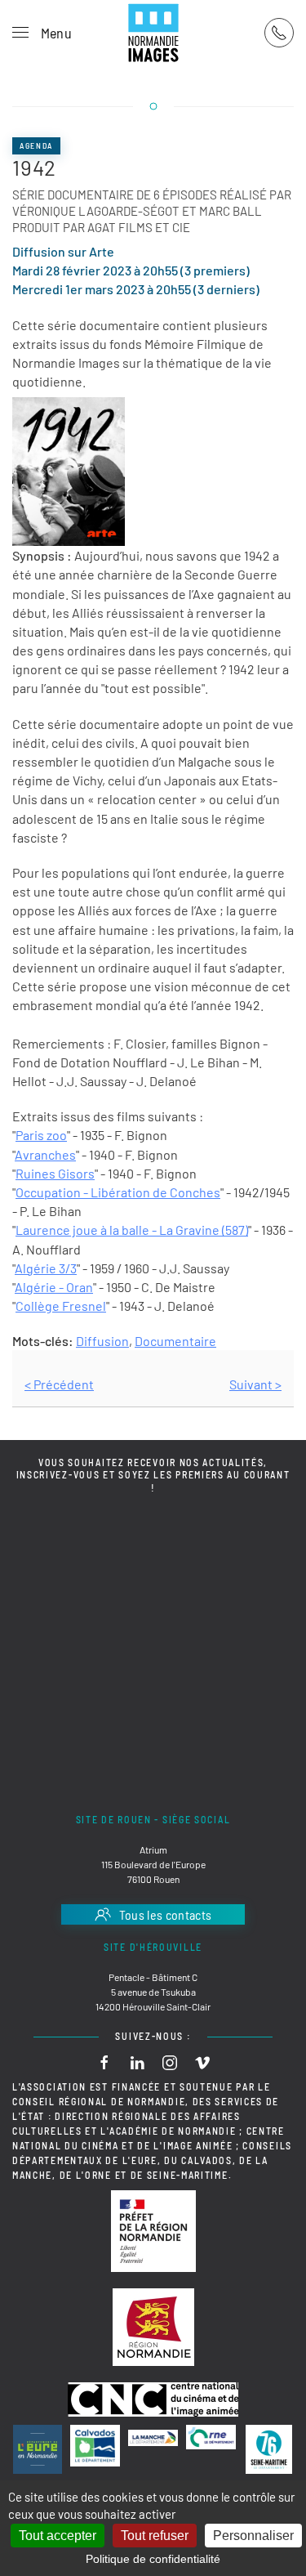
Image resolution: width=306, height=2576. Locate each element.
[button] (42, 33)
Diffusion (102, 1341)
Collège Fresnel (61, 1306)
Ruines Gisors (55, 1173)
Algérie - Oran (54, 1287)
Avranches (45, 1154)
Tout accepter (58, 2536)
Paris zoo (41, 1135)
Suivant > (255, 1384)
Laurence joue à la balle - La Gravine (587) (132, 1230)
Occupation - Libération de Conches (118, 1192)
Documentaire (175, 1341)
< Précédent (59, 1384)
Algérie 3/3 (46, 1268)
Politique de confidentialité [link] (153, 2559)
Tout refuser (155, 2536)
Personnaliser (253, 2536)
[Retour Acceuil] (153, 33)
